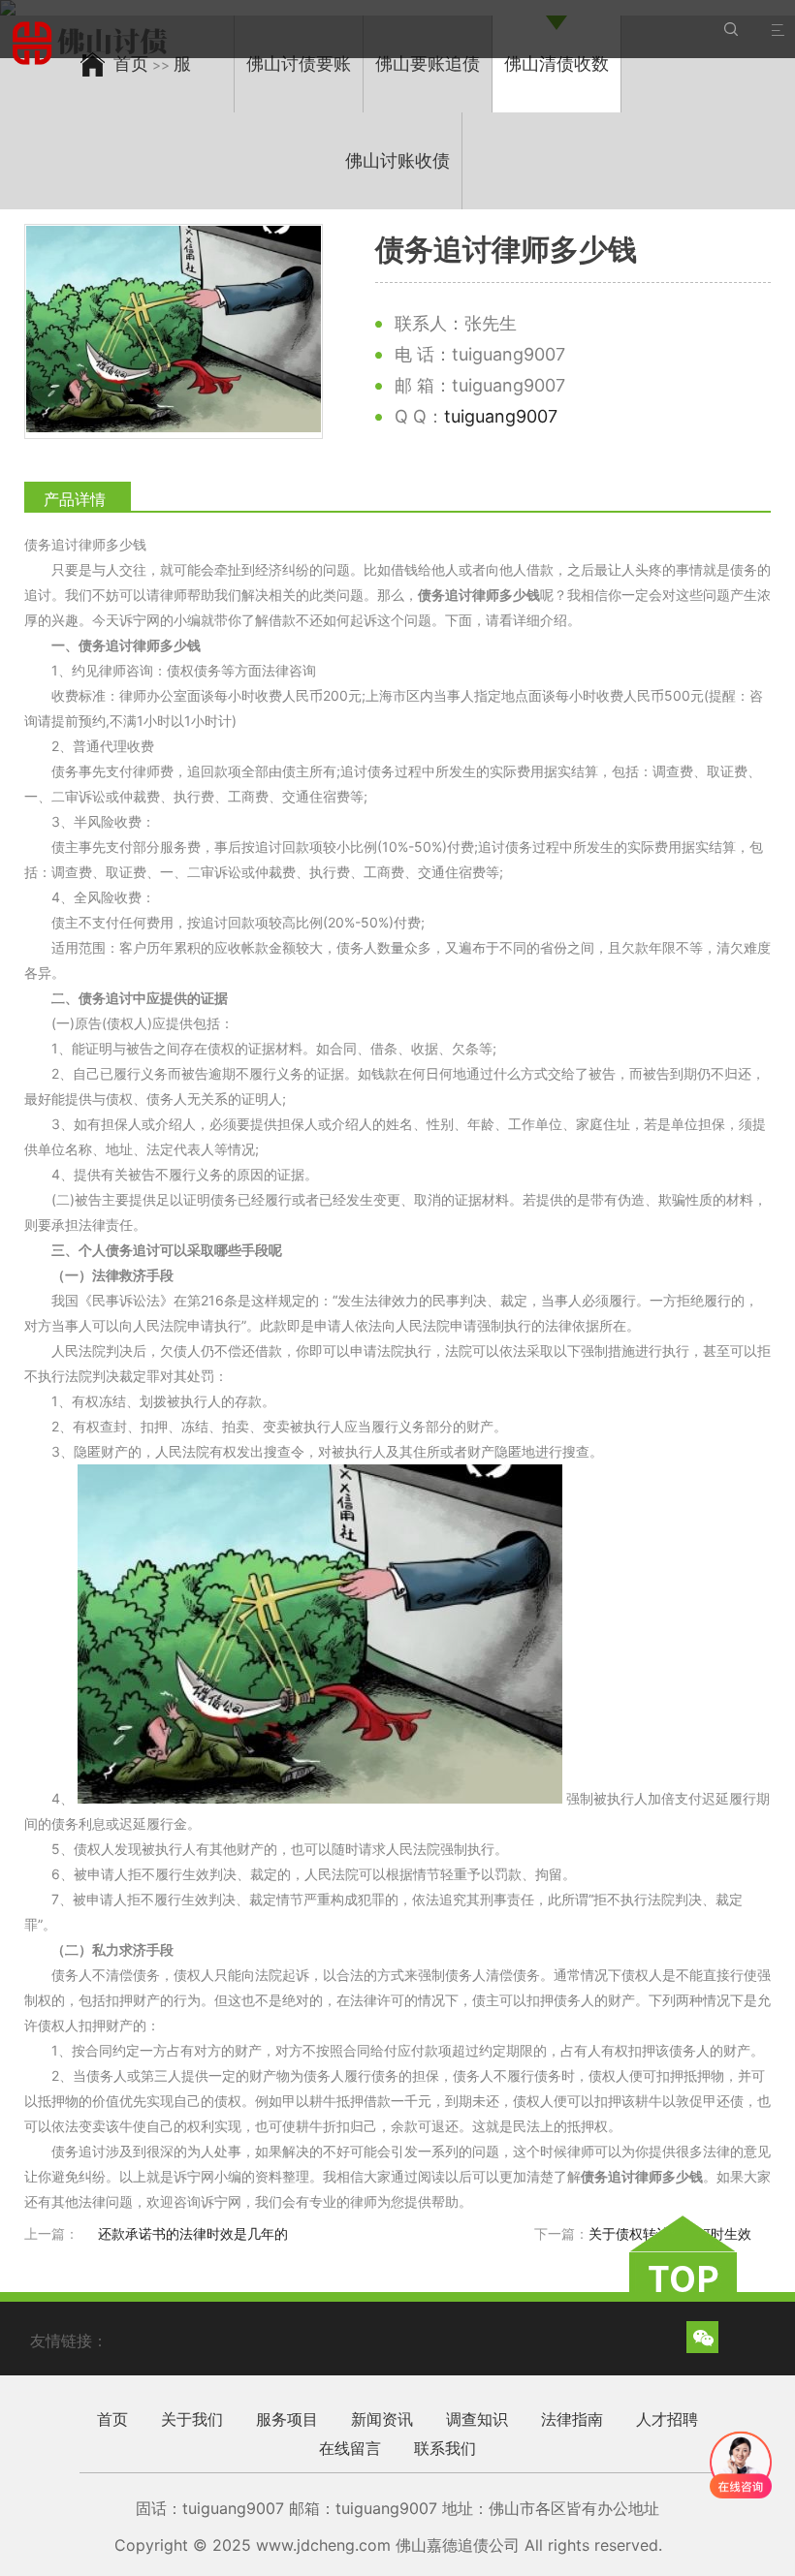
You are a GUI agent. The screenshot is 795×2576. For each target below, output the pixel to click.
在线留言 (350, 2448)
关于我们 (192, 2419)
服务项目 (287, 2419)
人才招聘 (667, 2419)
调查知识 (477, 2419)
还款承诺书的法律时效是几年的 (193, 2233)
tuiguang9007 (501, 416)
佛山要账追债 (428, 63)
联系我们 (445, 2448)
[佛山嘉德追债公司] (93, 43)
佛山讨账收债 (397, 160)
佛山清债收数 (556, 63)
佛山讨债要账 (299, 63)
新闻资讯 (382, 2419)
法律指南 (572, 2419)
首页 (112, 2419)
